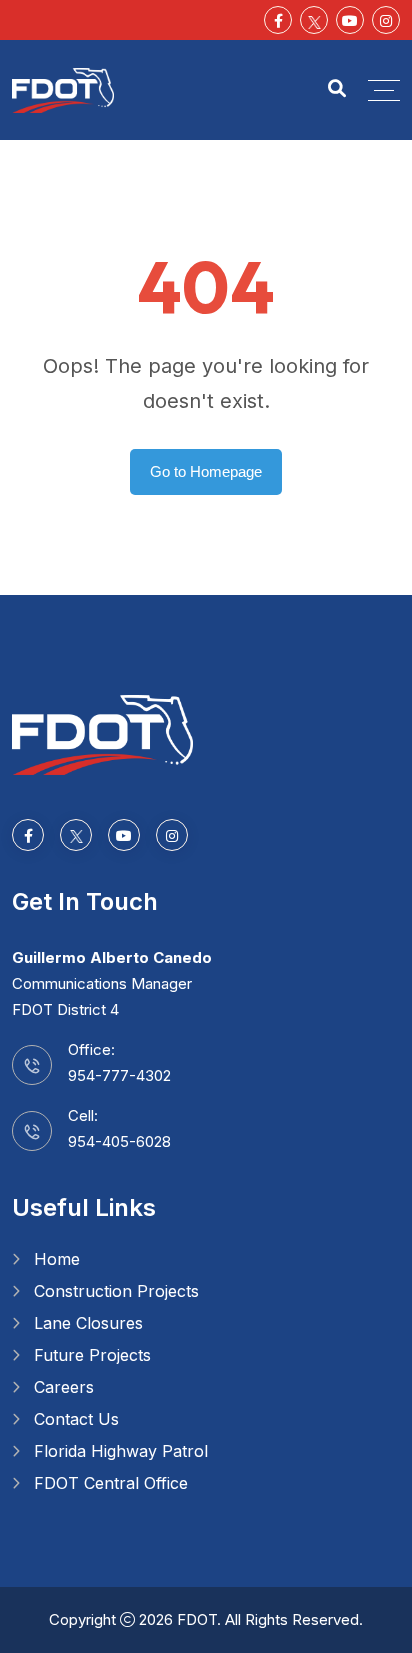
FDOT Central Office (111, 1483)
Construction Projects (116, 1291)
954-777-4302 (119, 1075)
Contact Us (76, 1419)
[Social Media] (314, 20)
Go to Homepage (206, 471)
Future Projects (92, 1355)
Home (57, 1259)
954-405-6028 (119, 1141)
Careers (64, 1387)
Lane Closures (88, 1323)
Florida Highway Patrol (121, 1451)
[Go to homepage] (102, 733)
